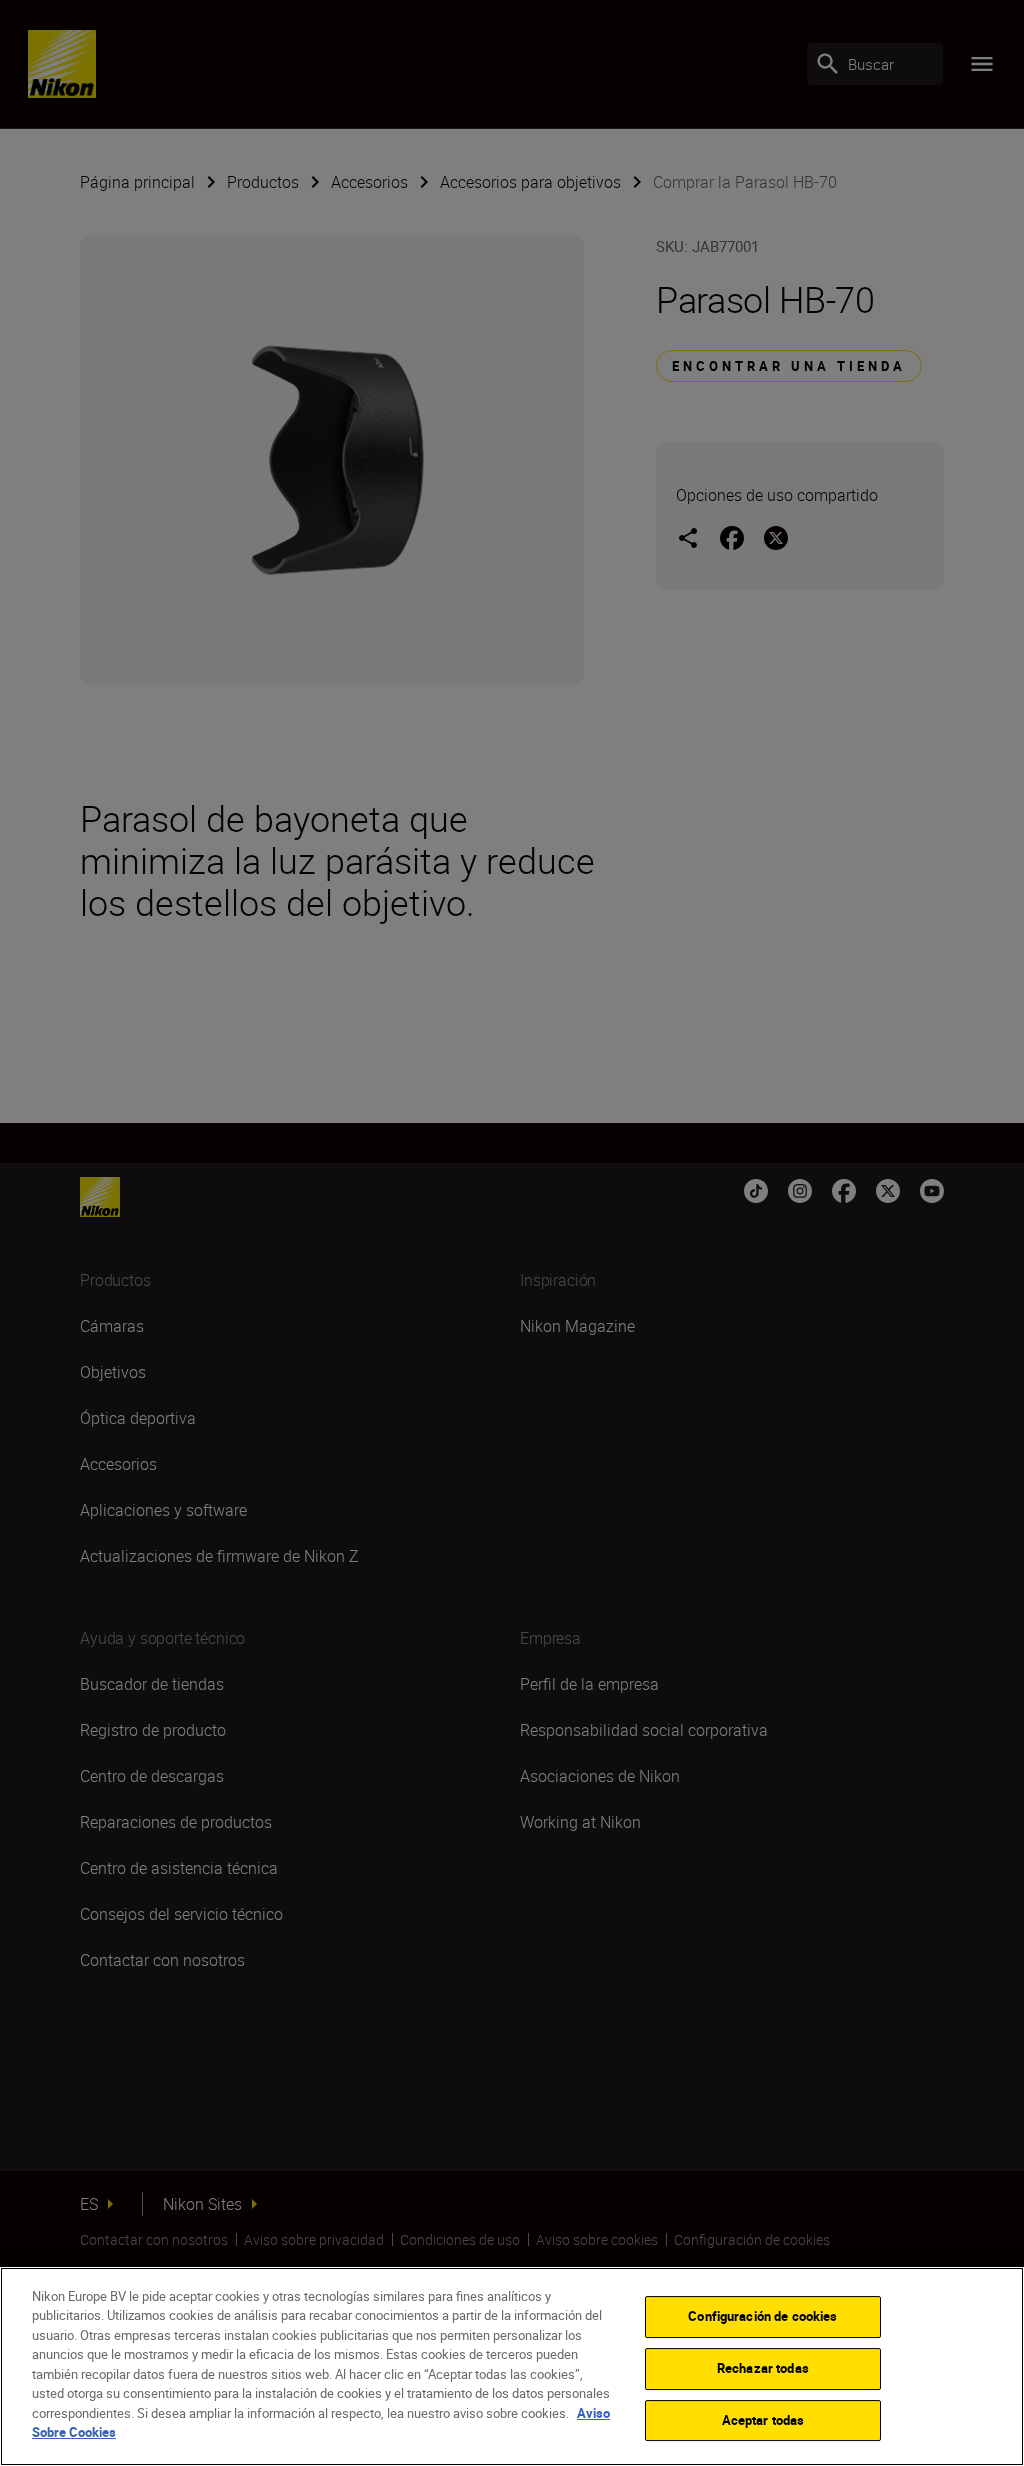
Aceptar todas (763, 2420)
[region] (512, 2366)
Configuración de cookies (762, 2317)
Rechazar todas (763, 2368)
